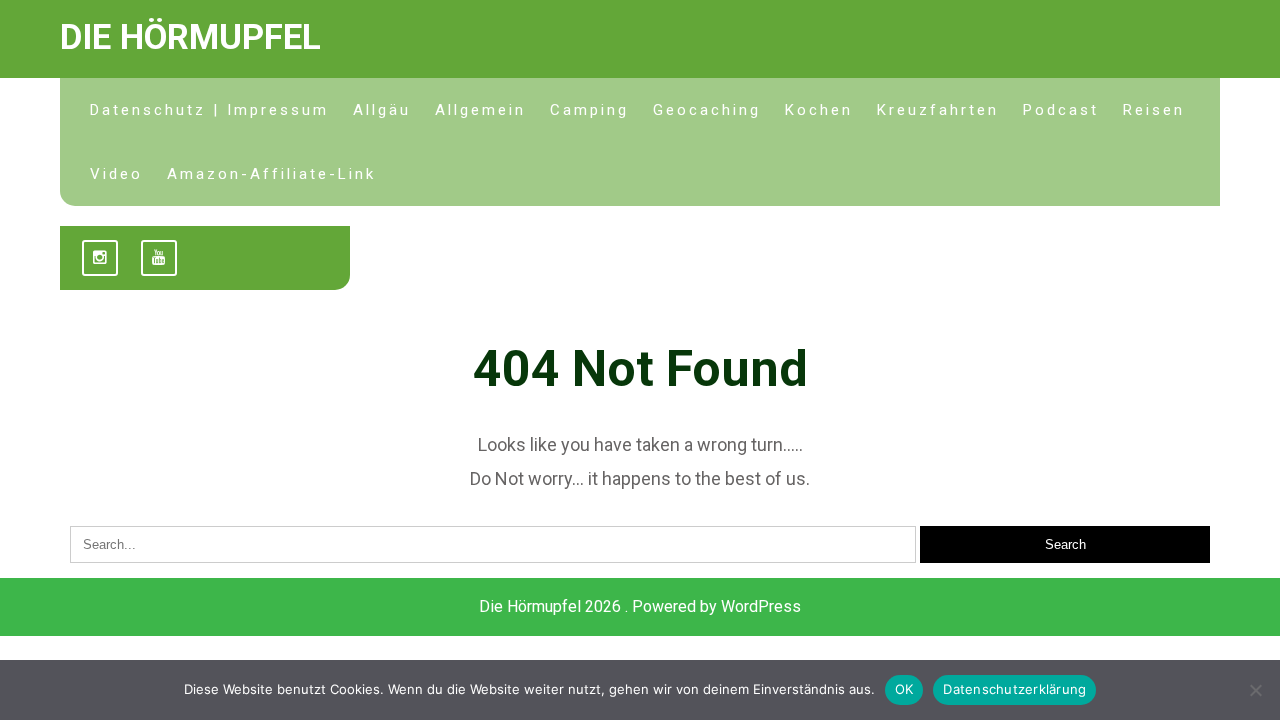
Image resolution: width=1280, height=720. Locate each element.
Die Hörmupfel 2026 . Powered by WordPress (640, 606)
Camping (589, 110)
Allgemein (480, 110)
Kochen (819, 110)
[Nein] (1255, 690)
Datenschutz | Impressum (209, 110)
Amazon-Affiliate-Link (271, 174)
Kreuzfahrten (938, 110)
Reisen (1154, 110)
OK (904, 689)
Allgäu (382, 110)
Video (116, 174)
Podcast (1061, 110)
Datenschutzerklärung (1014, 689)
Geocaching (707, 110)
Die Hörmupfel (190, 37)
